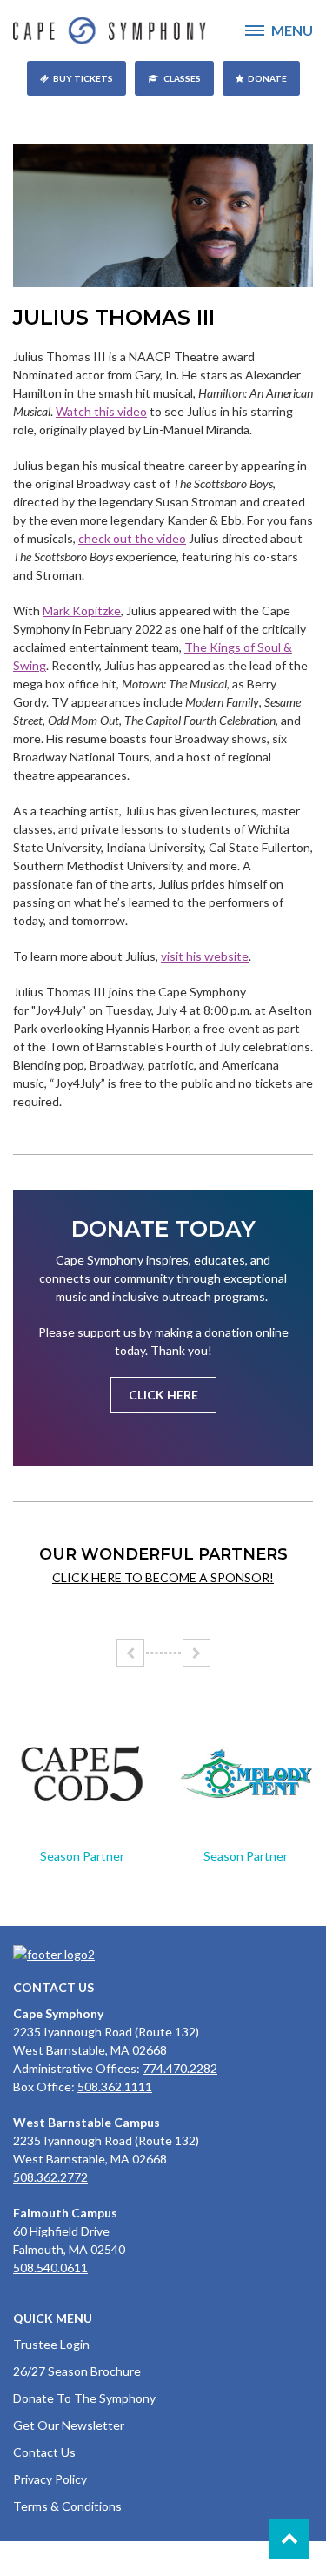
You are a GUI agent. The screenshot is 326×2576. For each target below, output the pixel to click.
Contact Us (44, 2452)
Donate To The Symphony (84, 2398)
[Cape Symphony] (163, 30)
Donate (267, 78)
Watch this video (101, 411)
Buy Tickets (83, 78)
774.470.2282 (180, 2068)
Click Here (163, 1395)
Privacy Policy (50, 2479)
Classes (182, 78)
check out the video (132, 538)
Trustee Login (51, 2344)
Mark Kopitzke (82, 610)
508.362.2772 (50, 2177)
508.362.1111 (115, 2086)
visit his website (205, 956)
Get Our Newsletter (69, 2425)
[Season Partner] (82, 1774)
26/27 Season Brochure (77, 2371)
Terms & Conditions (67, 2506)
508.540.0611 (50, 2267)
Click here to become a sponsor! (163, 1577)
